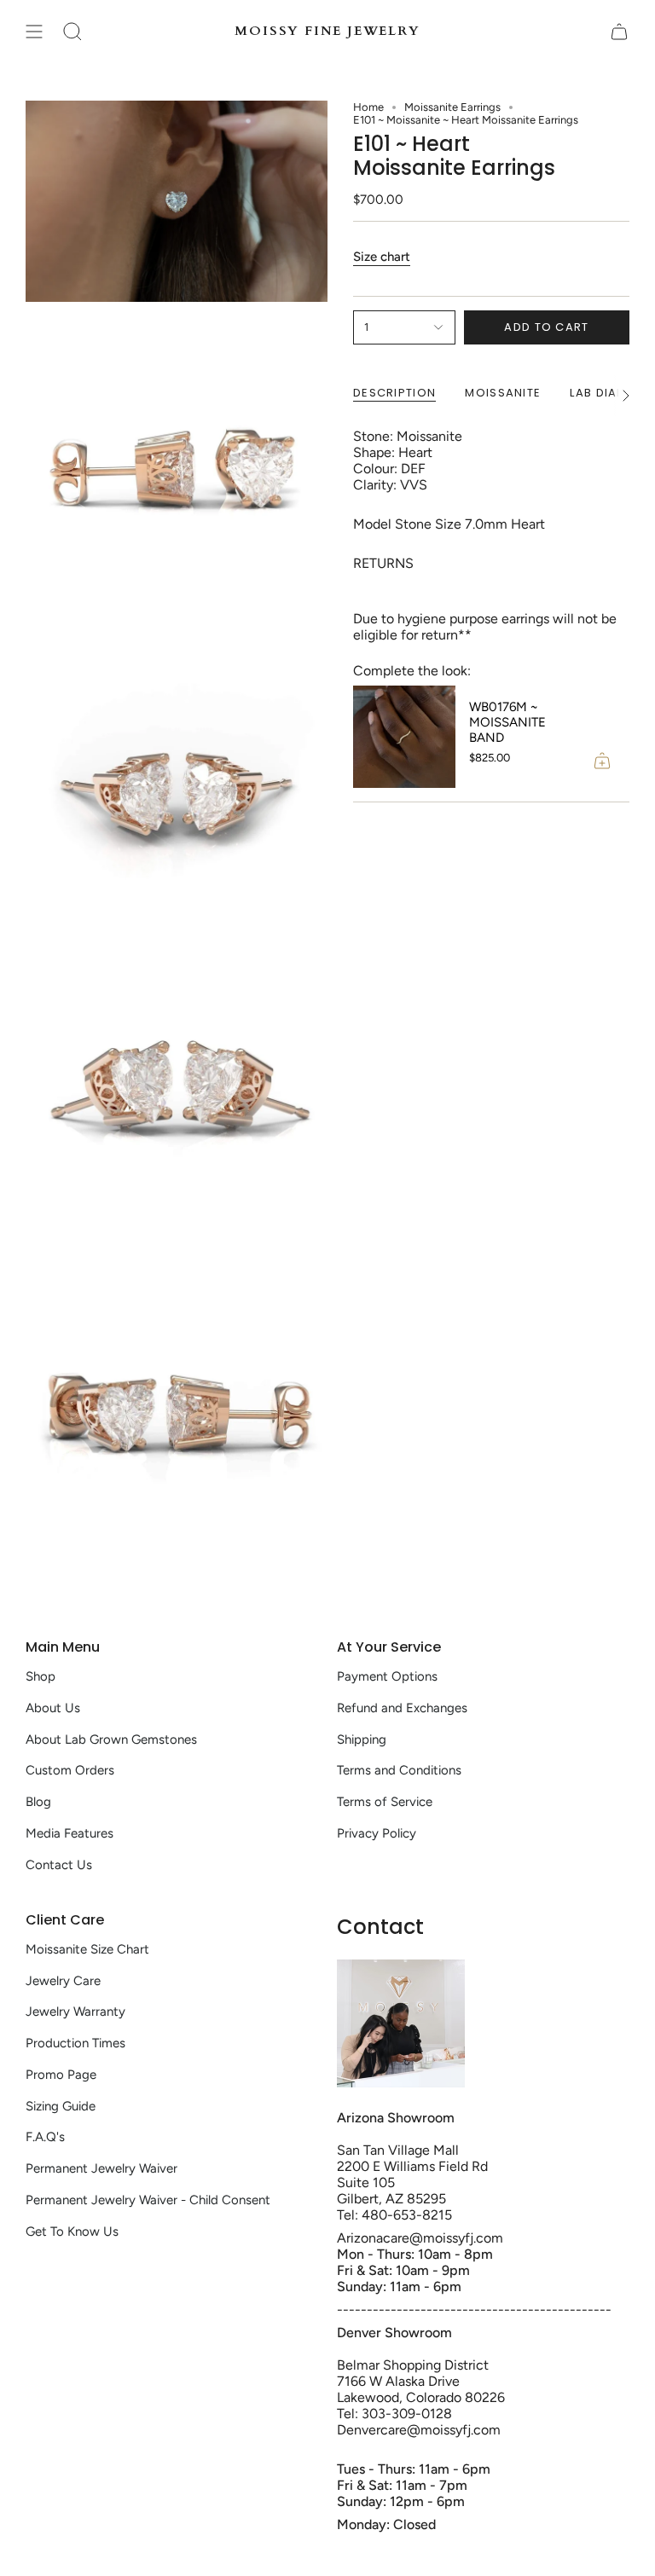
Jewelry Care (63, 1981)
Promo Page (61, 2075)
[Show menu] (34, 32)
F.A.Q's (45, 2137)
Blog (38, 1802)
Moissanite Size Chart (87, 1949)
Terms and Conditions (399, 1770)
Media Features (70, 1833)
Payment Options (387, 1676)
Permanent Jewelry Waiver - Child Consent (148, 2200)
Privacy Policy (377, 1833)
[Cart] (619, 32)
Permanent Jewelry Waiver (101, 2168)
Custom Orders (70, 1770)
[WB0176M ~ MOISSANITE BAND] (404, 737)
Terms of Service (385, 1802)
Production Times (75, 2043)
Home (368, 107)
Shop (41, 1676)
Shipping (362, 1740)
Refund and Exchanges (402, 1708)
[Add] (602, 761)
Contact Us (59, 1865)
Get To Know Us (72, 2232)
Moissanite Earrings (452, 107)
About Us (53, 1708)
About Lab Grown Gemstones (111, 1740)
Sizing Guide (61, 2106)
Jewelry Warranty (75, 2012)
